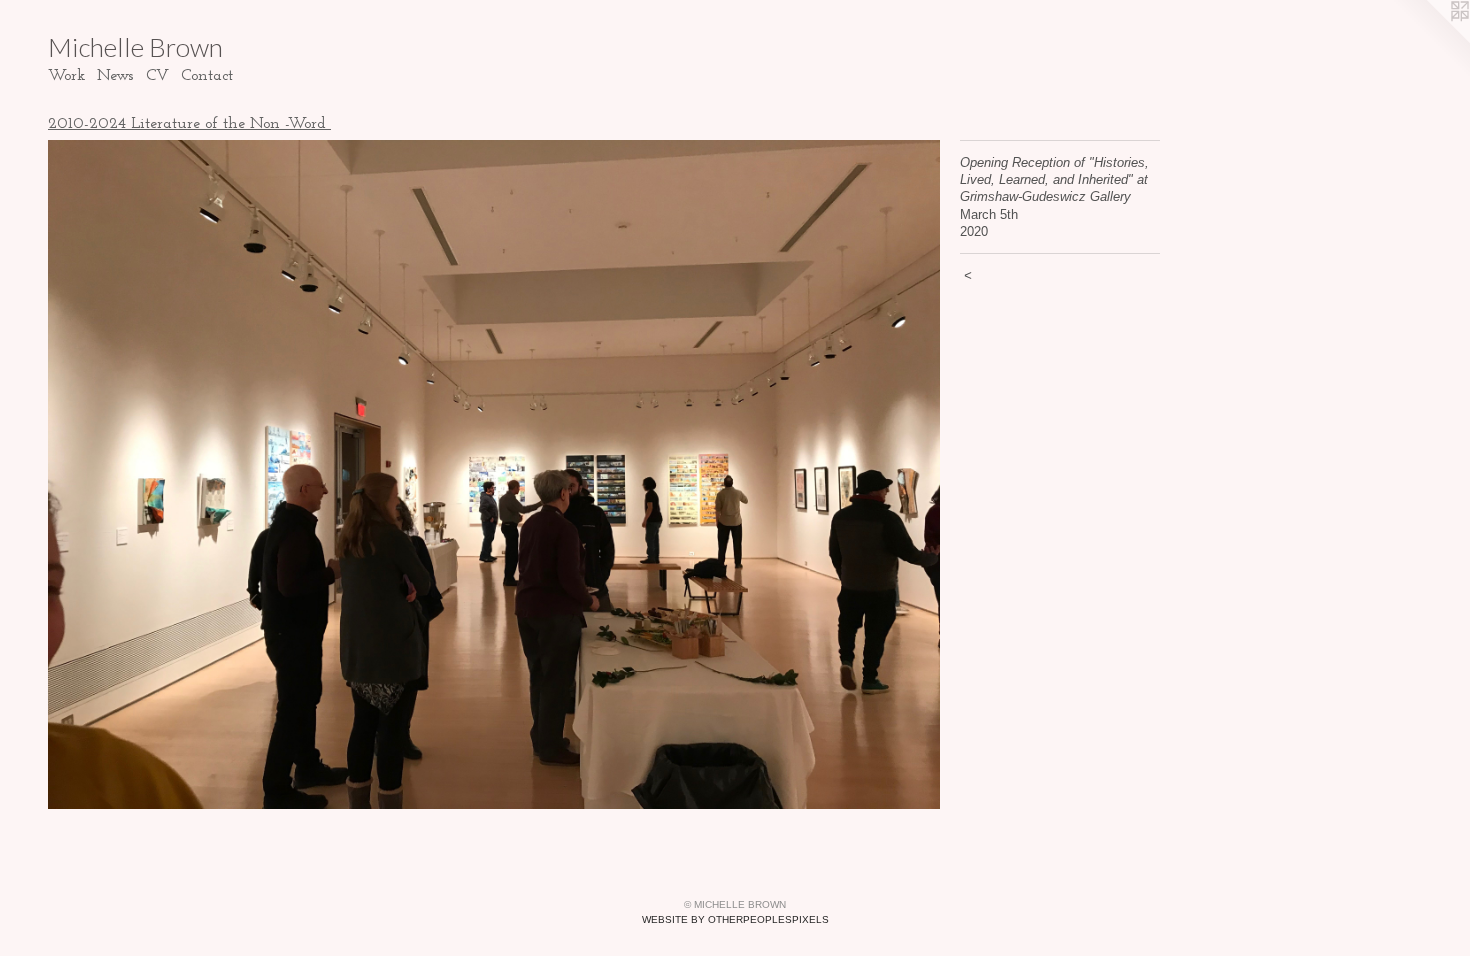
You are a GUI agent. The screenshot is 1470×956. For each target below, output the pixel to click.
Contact (207, 76)
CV (157, 76)
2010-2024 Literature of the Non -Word (189, 124)
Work (66, 76)
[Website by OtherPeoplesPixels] (1430, 40)
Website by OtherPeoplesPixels (735, 919)
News (115, 76)
